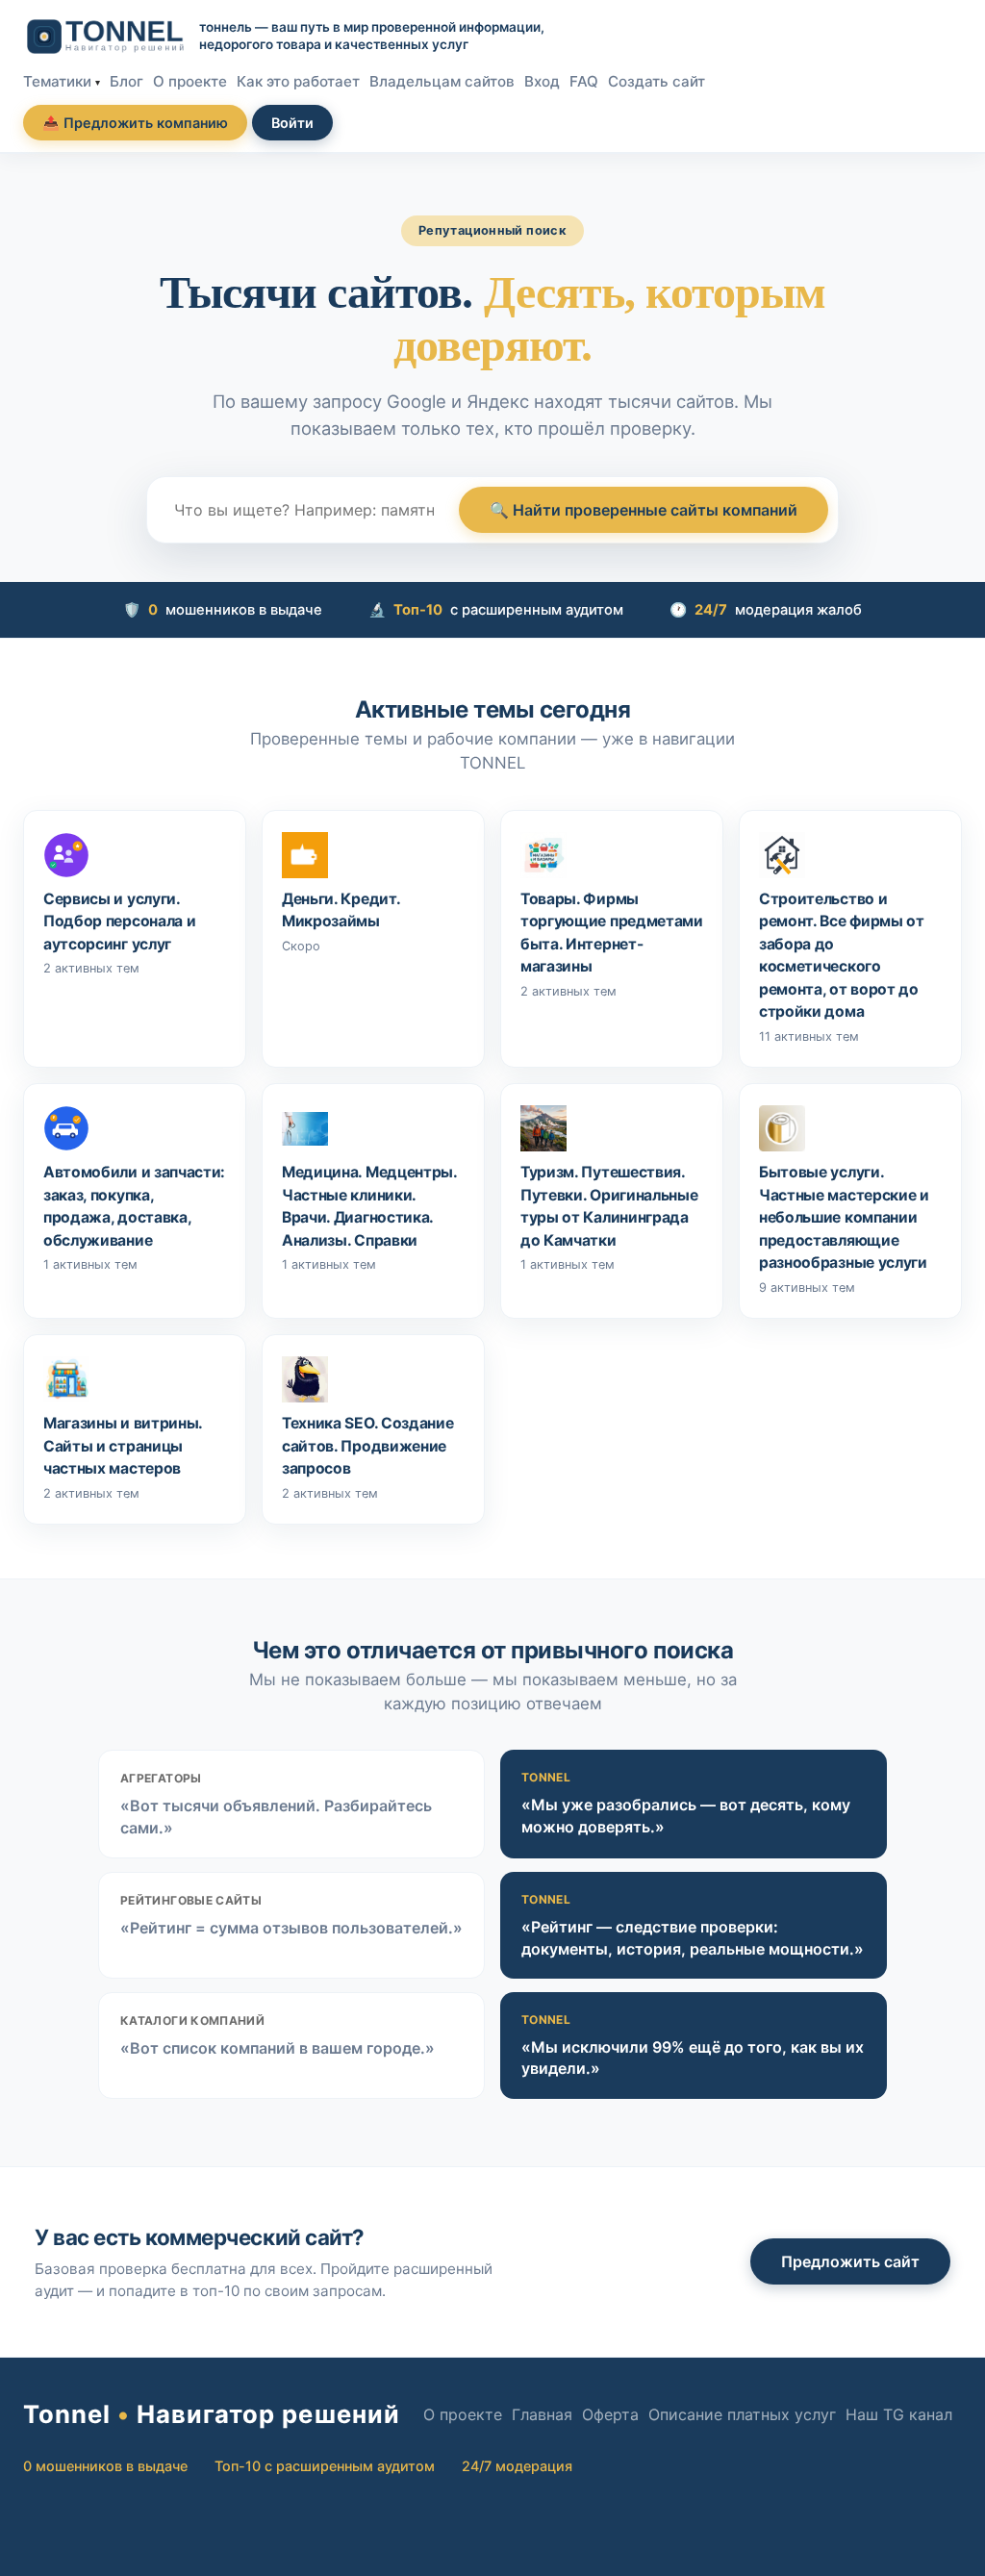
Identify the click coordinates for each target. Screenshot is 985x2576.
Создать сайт (657, 81)
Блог (126, 81)
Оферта (610, 2414)
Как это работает (298, 81)
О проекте (190, 81)
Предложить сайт (850, 2261)
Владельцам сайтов (442, 81)
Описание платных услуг (742, 2414)
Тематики (57, 81)
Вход (542, 81)
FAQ (584, 81)
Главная (542, 2414)
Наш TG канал (899, 2414)
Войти (292, 123)
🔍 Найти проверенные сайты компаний (644, 510)
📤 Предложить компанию (135, 123)
